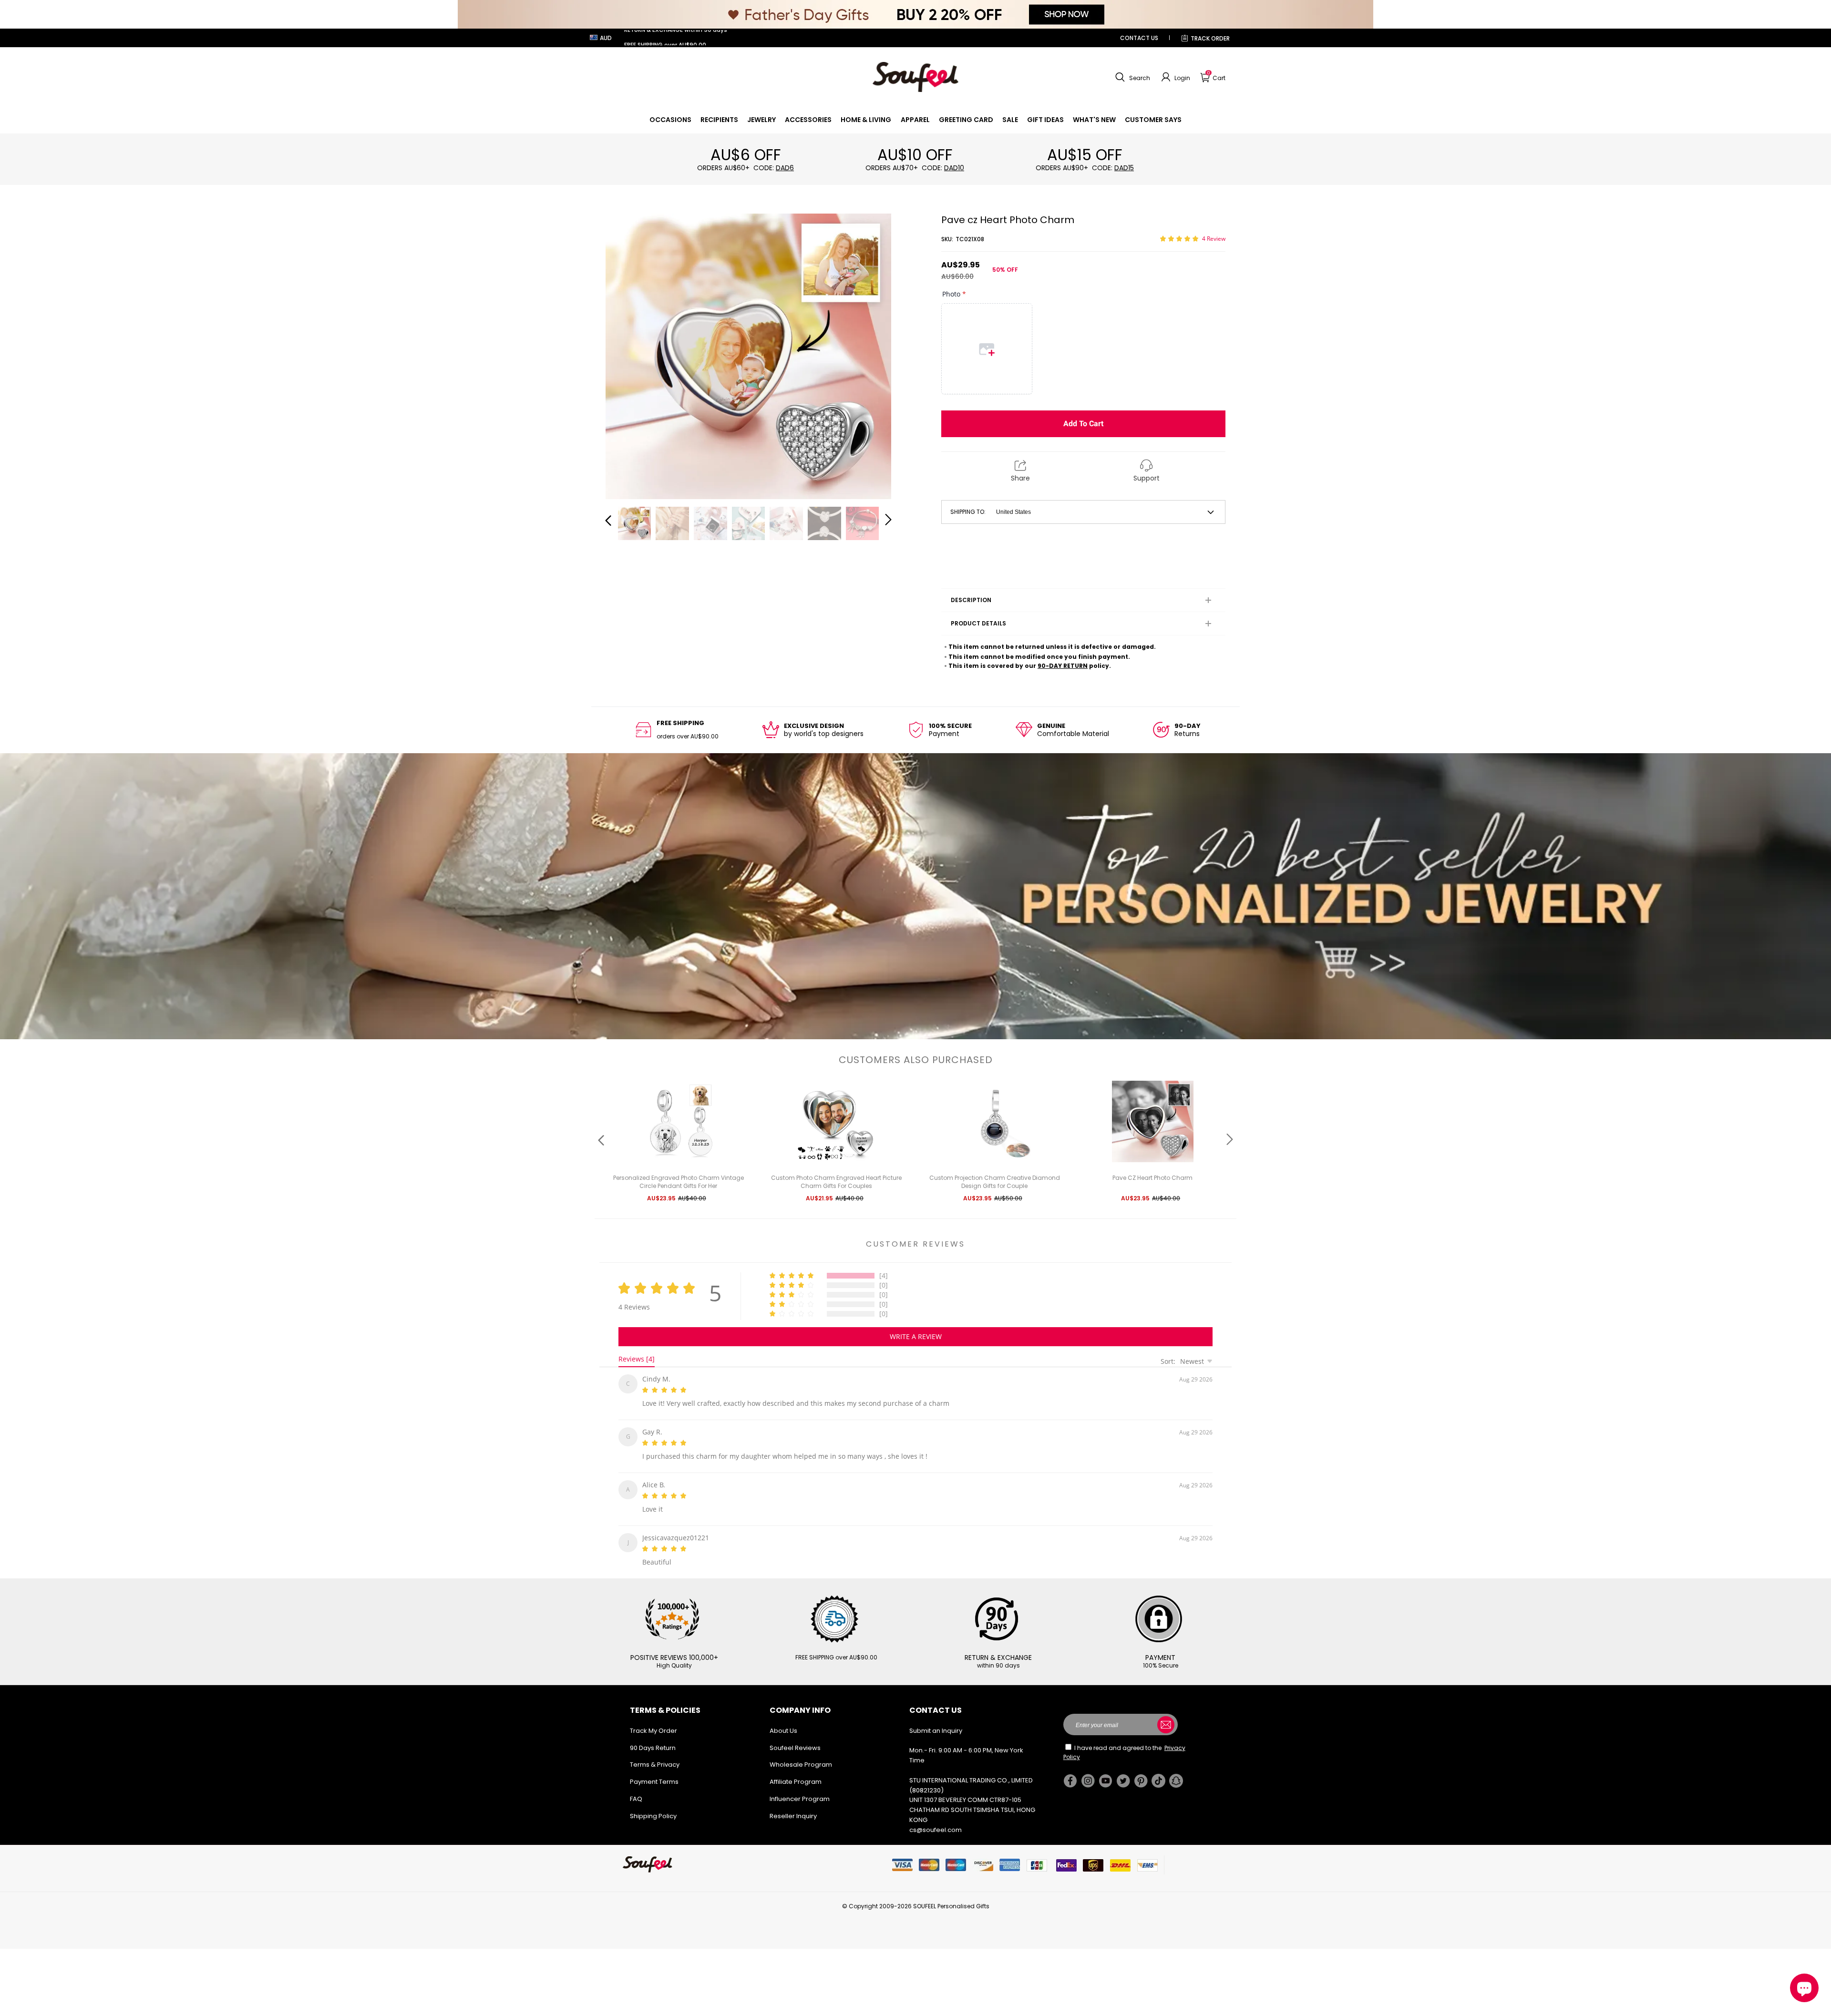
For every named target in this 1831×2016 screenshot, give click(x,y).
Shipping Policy (653, 1808)
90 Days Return (653, 1740)
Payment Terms (654, 1774)
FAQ (636, 1791)
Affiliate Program (796, 1774)
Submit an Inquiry (936, 1723)
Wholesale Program (801, 1757)
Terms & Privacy (655, 1757)
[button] (1132, 77)
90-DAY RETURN (1063, 666)
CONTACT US (1139, 38)
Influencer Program (800, 1791)
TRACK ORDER (1210, 38)
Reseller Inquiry (793, 1808)
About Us (783, 1723)
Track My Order (653, 1723)
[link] (670, 120)
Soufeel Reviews (795, 1740)
